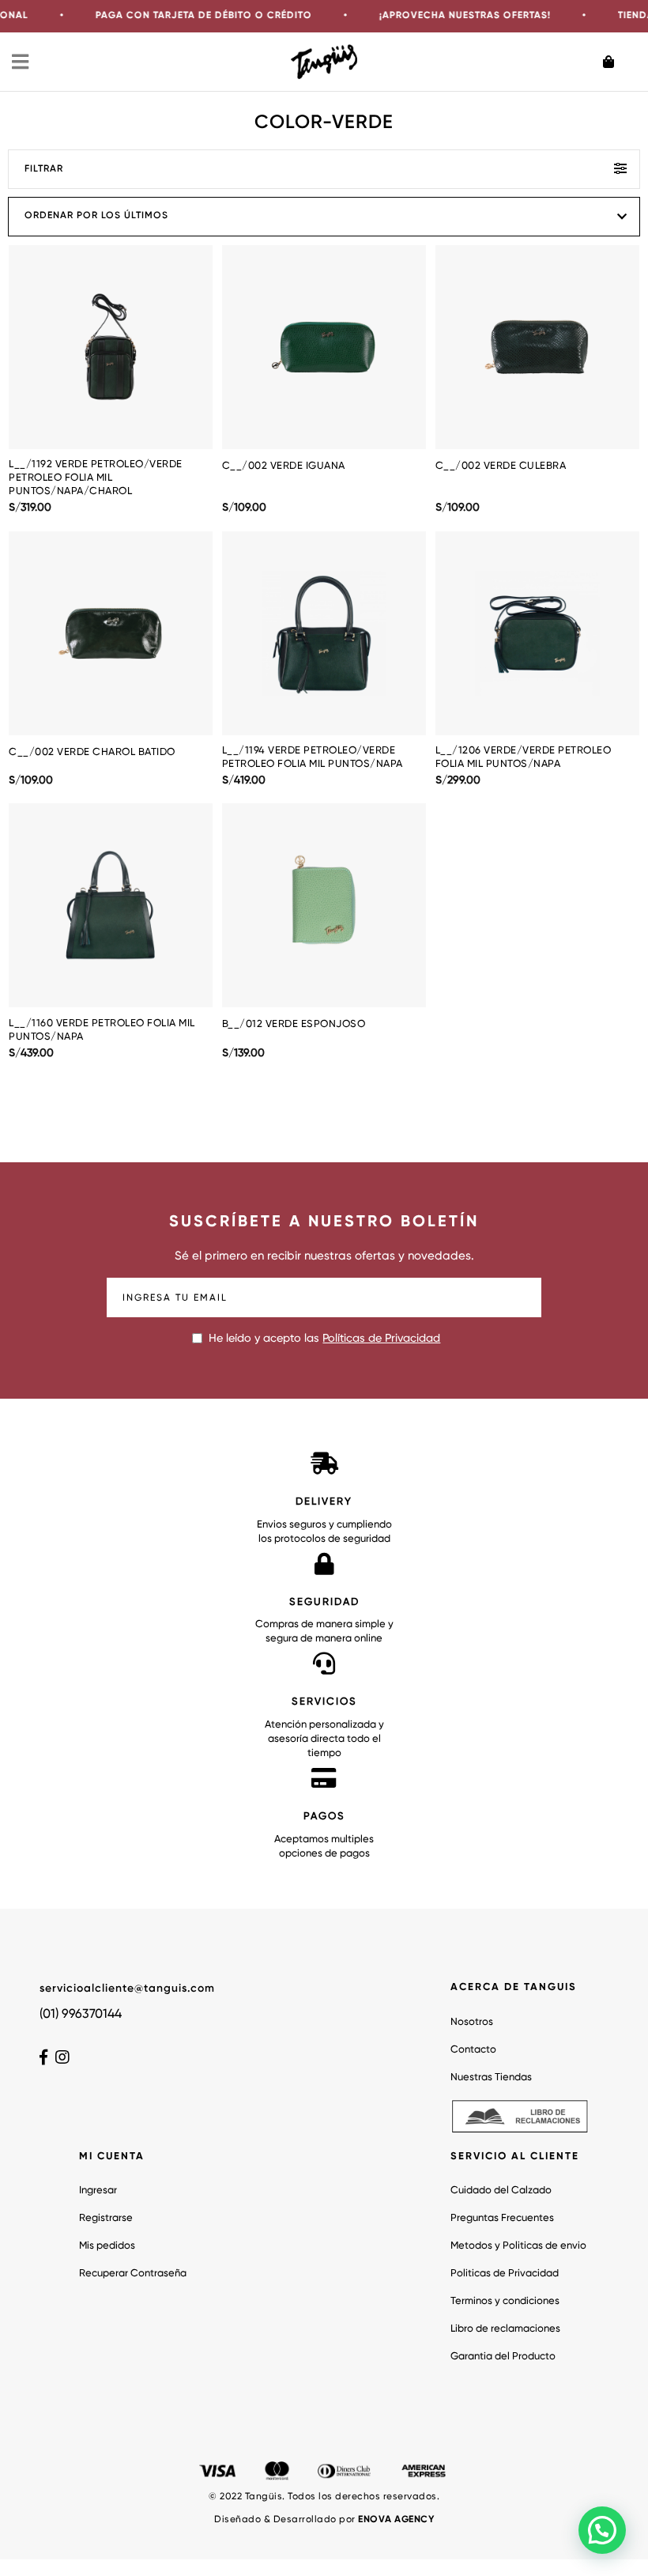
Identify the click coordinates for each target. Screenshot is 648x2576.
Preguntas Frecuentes (502, 2218)
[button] (602, 2530)
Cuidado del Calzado (501, 2191)
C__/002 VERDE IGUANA (284, 466)
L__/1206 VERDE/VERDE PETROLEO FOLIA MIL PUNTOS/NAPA (524, 757)
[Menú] (21, 62)
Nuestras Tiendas (491, 2077)
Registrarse (106, 2218)
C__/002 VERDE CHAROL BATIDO (92, 752)
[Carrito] (620, 62)
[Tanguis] (324, 61)
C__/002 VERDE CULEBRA (501, 466)
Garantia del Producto (503, 2357)
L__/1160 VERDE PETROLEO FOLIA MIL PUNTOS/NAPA (102, 1030)
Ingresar (98, 2191)
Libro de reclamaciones (505, 2329)
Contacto (473, 2050)
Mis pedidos (107, 2246)
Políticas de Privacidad (381, 1339)
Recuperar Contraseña (133, 2274)
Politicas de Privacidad (505, 2274)
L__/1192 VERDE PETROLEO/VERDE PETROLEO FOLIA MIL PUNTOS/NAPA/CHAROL (96, 478)
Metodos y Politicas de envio (518, 2246)
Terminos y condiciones (505, 2301)
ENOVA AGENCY (396, 2520)
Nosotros (472, 2022)
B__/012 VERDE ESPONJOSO (294, 1024)
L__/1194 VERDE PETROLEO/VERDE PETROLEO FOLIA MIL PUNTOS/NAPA (313, 757)
